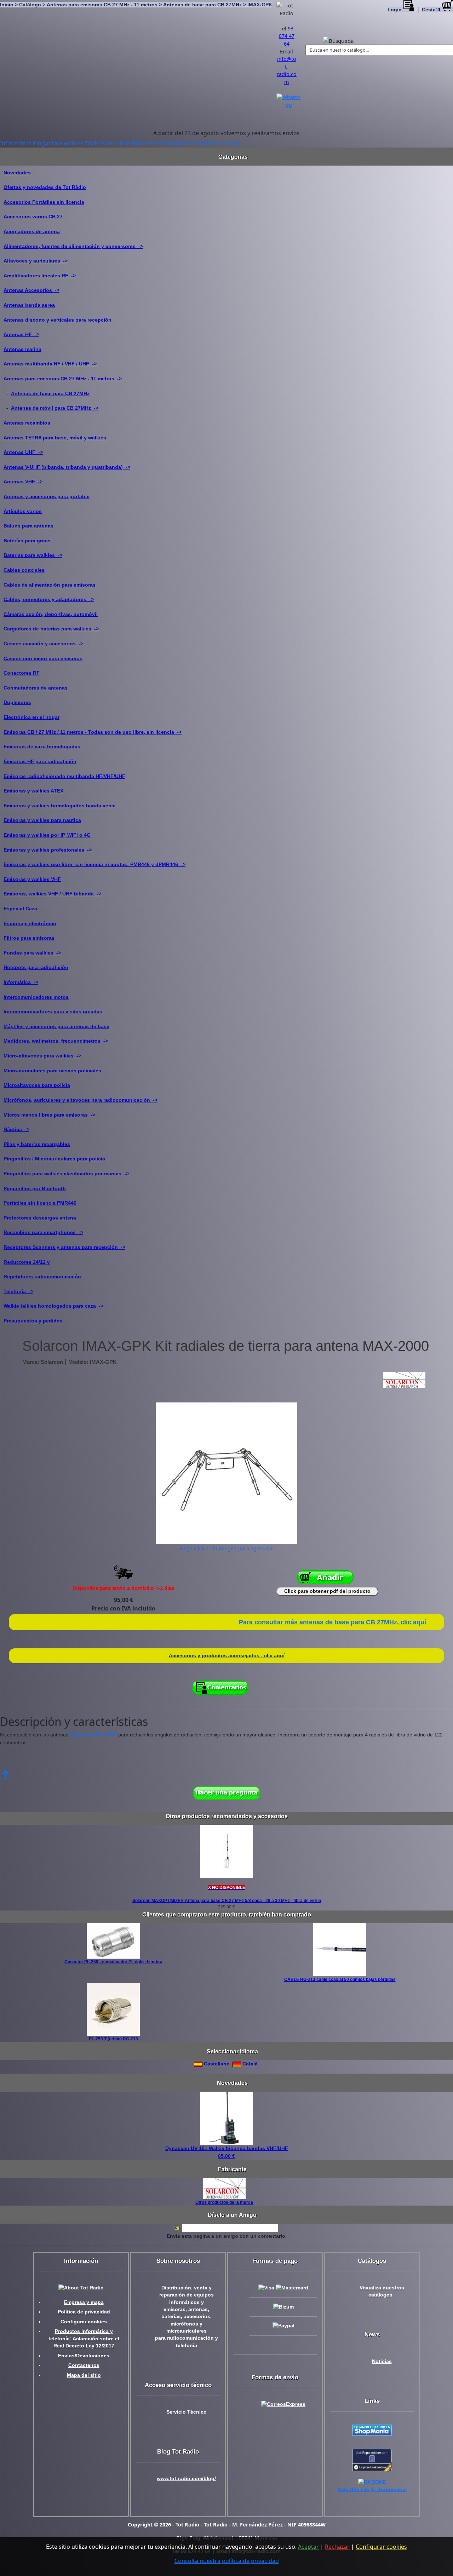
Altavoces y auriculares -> (36, 261)
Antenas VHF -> (23, 482)
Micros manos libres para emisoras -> (49, 1115)
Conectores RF (22, 673)
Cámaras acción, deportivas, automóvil (51, 614)
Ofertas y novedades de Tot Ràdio (45, 187)
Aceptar (308, 2547)
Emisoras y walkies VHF (32, 879)
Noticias (382, 2361)
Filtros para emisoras (29, 938)
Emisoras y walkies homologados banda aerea (60, 806)
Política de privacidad (84, 2312)
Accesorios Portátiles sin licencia (44, 202)
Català (249, 2064)
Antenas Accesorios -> (31, 290)
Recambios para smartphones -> (43, 1232)
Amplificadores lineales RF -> (40, 276)
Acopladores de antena (32, 231)
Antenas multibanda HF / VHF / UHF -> (50, 364)
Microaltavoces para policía (37, 1085)
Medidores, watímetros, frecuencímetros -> (56, 1041)
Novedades (17, 173)
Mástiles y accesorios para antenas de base (56, 1026)
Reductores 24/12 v (27, 1262)
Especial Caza (20, 909)
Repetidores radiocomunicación (42, 1277)
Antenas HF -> (21, 334)
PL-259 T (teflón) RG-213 (113, 2039)
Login (395, 10)
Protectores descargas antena (40, 1218)
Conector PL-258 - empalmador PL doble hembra (113, 1962)
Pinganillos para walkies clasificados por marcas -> (66, 1174)
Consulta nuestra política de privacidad (227, 2561)
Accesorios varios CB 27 (33, 217)
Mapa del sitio (84, 2375)
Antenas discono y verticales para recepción (58, 320)
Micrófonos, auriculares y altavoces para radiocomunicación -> (81, 1100)
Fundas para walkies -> (32, 953)
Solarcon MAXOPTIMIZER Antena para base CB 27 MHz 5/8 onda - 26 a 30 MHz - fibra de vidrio (227, 1901)
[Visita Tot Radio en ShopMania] (372, 2430)
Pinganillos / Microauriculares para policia (54, 1159)
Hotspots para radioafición (36, 967)
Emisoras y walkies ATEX (33, 791)
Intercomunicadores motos (36, 997)
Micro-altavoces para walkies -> (42, 1056)
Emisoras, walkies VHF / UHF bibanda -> (52, 894)
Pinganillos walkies (58, 143)
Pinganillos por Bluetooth (35, 1188)
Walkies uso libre (108, 143)
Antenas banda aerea (29, 305)
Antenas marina (22, 349)
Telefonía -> (18, 1291)
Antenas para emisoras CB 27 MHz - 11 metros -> (63, 379)
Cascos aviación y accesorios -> (43, 644)
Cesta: (431, 10)
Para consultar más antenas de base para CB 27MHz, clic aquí (332, 1622)
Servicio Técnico (187, 2412)
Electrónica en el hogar (31, 717)
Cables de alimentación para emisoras (50, 585)
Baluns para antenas (28, 526)
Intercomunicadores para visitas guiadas (53, 1012)
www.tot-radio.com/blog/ (186, 2479)
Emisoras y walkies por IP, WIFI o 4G (47, 835)
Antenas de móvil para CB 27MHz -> (55, 408)
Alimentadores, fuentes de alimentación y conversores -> (73, 246)
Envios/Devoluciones (84, 2356)
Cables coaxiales (24, 570)
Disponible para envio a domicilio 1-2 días (123, 1588)
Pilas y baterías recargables (37, 1144)
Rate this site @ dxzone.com (372, 2489)
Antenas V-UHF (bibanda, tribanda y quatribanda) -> (67, 467)
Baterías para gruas (27, 541)
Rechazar (337, 2547)
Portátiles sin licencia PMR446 (40, 1203)
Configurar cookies (84, 2322)
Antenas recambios (27, 423)
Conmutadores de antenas (36, 688)
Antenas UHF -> (23, 452)
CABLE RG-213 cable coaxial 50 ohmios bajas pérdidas (340, 1979)
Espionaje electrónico (30, 923)
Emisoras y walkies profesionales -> (48, 850)
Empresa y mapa (84, 2302)
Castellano (216, 2064)
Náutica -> (16, 1129)
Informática (16, 143)
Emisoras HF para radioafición (40, 761)
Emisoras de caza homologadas (42, 747)
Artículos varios (23, 511)
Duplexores (17, 702)
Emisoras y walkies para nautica (42, 820)
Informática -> (21, 982)
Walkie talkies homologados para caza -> (53, 1306)
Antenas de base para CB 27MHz (50, 393)
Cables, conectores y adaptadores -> (49, 599)
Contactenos (84, 2365)
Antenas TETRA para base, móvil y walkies (55, 438)
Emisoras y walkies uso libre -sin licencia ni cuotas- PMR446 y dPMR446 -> (94, 864)
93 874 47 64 (287, 36)
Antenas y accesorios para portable (47, 496)
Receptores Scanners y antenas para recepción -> (64, 1247)
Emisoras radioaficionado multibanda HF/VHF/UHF (64, 776)
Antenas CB (182, 143)
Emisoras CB (148, 143)
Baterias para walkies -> (33, 555)
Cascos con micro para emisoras (43, 658)
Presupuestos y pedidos (33, 1321)
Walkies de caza (219, 143)
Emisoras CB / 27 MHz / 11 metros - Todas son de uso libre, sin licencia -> (93, 732)
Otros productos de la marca (224, 2202)
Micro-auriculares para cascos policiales (52, 1071)
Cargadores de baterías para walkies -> (51, 629)
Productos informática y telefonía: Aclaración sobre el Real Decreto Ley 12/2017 (84, 2339)
